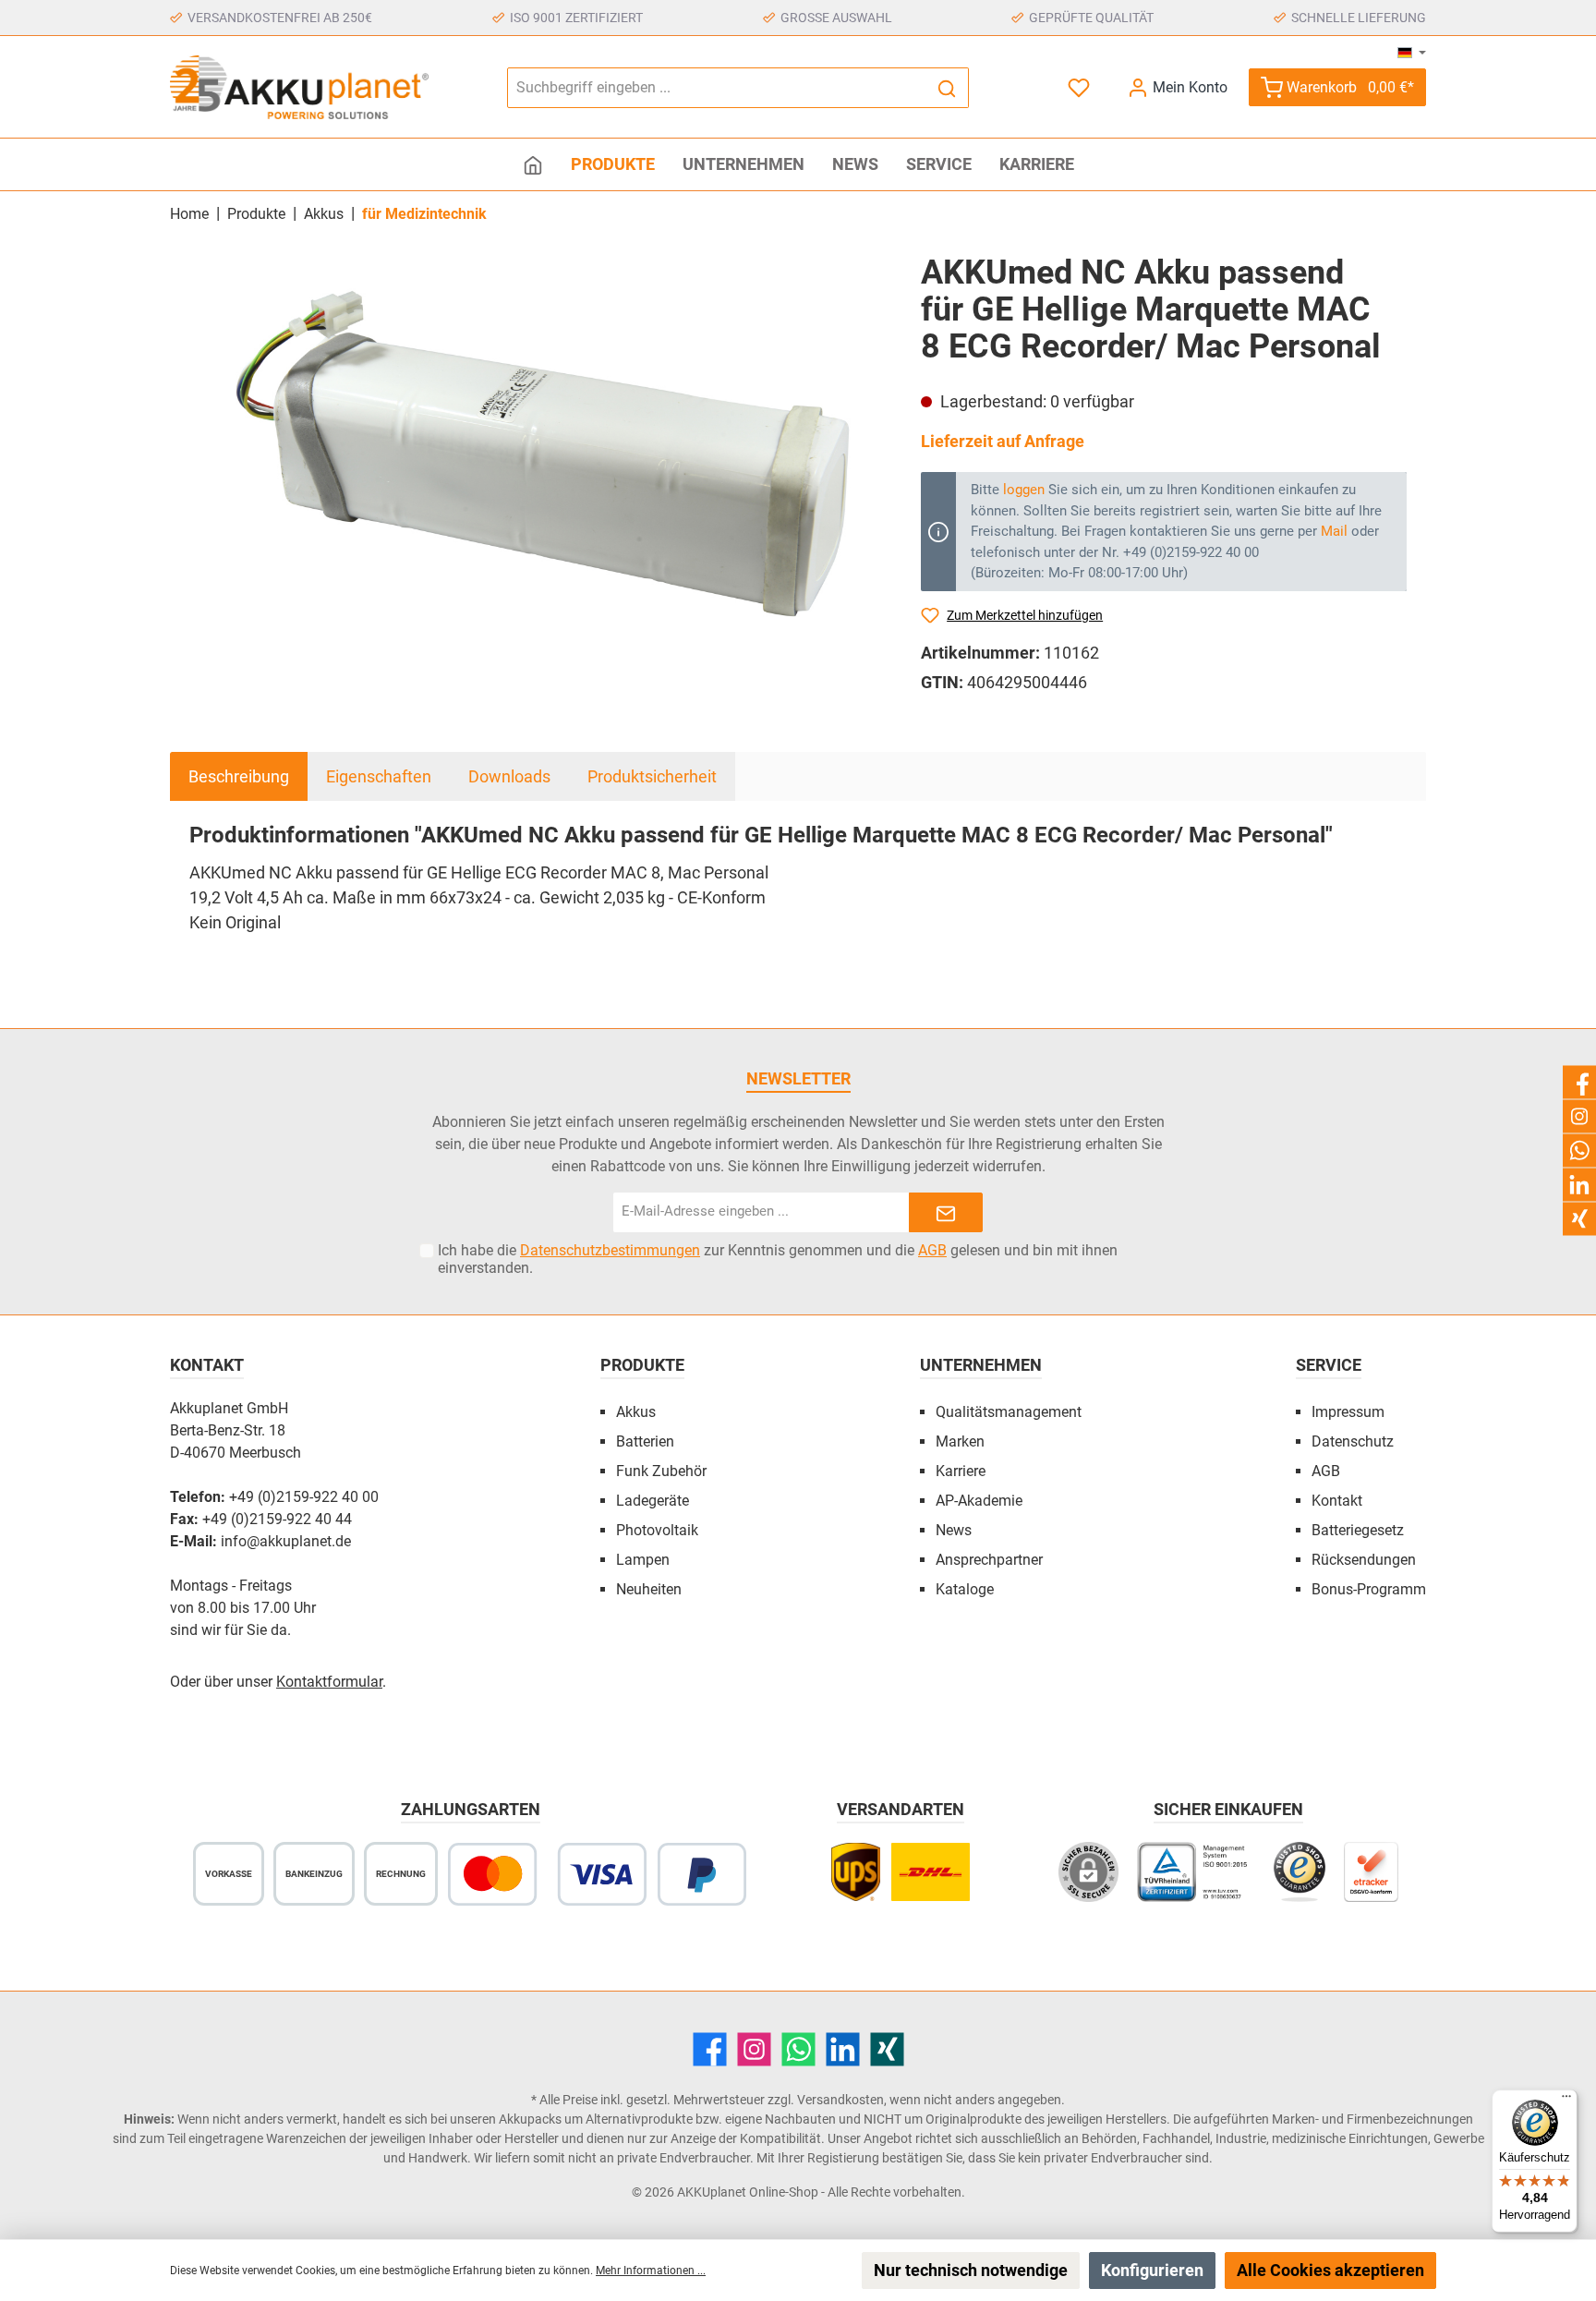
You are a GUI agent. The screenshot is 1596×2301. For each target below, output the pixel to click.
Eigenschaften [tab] (379, 776)
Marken (960, 1441)
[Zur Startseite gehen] (299, 87)
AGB (932, 1250)
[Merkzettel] (1081, 87)
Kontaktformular (329, 1682)
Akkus (636, 1412)
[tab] (239, 776)
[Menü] (1566, 2101)
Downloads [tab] (509, 776)
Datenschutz (1353, 1441)
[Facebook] (710, 2049)
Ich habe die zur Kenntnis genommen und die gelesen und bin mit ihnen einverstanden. (778, 1259)
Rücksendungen (1364, 1560)
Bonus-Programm (1369, 1589)
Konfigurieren (1152, 2270)
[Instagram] (754, 2049)
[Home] (533, 164)
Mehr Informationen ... (651, 2271)
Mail (1334, 531)
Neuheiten (649, 1589)
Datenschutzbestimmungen (610, 1250)
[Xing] (887, 2049)
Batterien (645, 1441)
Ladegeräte (653, 1501)
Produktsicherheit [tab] (652, 776)
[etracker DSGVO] (1372, 1881)
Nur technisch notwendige (971, 2270)
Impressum (1348, 1412)
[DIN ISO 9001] (1196, 1881)
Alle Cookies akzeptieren (1330, 2270)
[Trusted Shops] (1299, 1881)
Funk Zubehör (661, 1471)
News (954, 1530)
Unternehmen (981, 1365)
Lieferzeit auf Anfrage (1003, 441)
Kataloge (965, 1589)
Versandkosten (840, 2100)
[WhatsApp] (798, 2049)
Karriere (961, 1471)
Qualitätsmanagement (1009, 1412)
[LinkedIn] (843, 2049)
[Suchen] (947, 88)
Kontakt (1337, 1501)
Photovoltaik (657, 1530)
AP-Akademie (979, 1501)
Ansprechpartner (989, 1560)
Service (1329, 1365)
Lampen (643, 1560)
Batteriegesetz (1358, 1530)
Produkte (642, 1365)
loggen (1024, 490)
